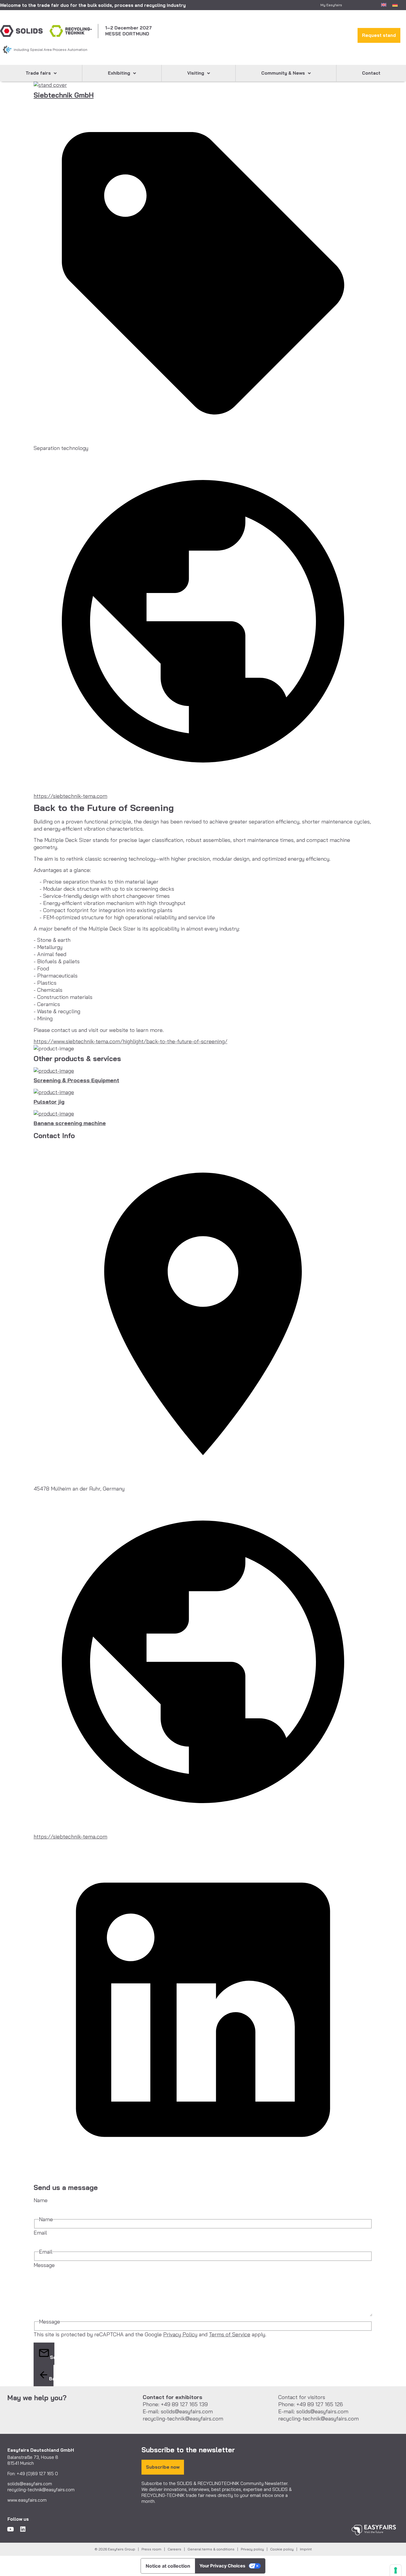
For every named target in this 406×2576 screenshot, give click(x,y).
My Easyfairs (331, 5)
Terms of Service (230, 2334)
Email (40, 2233)
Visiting (196, 73)
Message (44, 2265)
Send (52, 2357)
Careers (174, 2549)
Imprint (306, 2549)
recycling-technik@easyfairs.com (41, 2490)
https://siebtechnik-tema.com (70, 796)
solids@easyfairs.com (30, 2484)
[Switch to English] (384, 4)
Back (51, 2379)
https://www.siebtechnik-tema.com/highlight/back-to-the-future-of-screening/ (130, 1041)
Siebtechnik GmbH (64, 95)
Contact (371, 73)
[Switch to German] (395, 4)
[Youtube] (10, 2529)
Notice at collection (168, 2566)
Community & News (283, 73)
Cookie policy (282, 2549)
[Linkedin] (23, 2529)
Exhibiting (119, 73)
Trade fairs (38, 73)
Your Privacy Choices (222, 2566)
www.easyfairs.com (27, 2500)
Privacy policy (252, 2549)
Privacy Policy (180, 2334)
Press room (151, 2549)
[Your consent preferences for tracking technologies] (396, 2570)
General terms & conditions (211, 2549)
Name (41, 2200)
